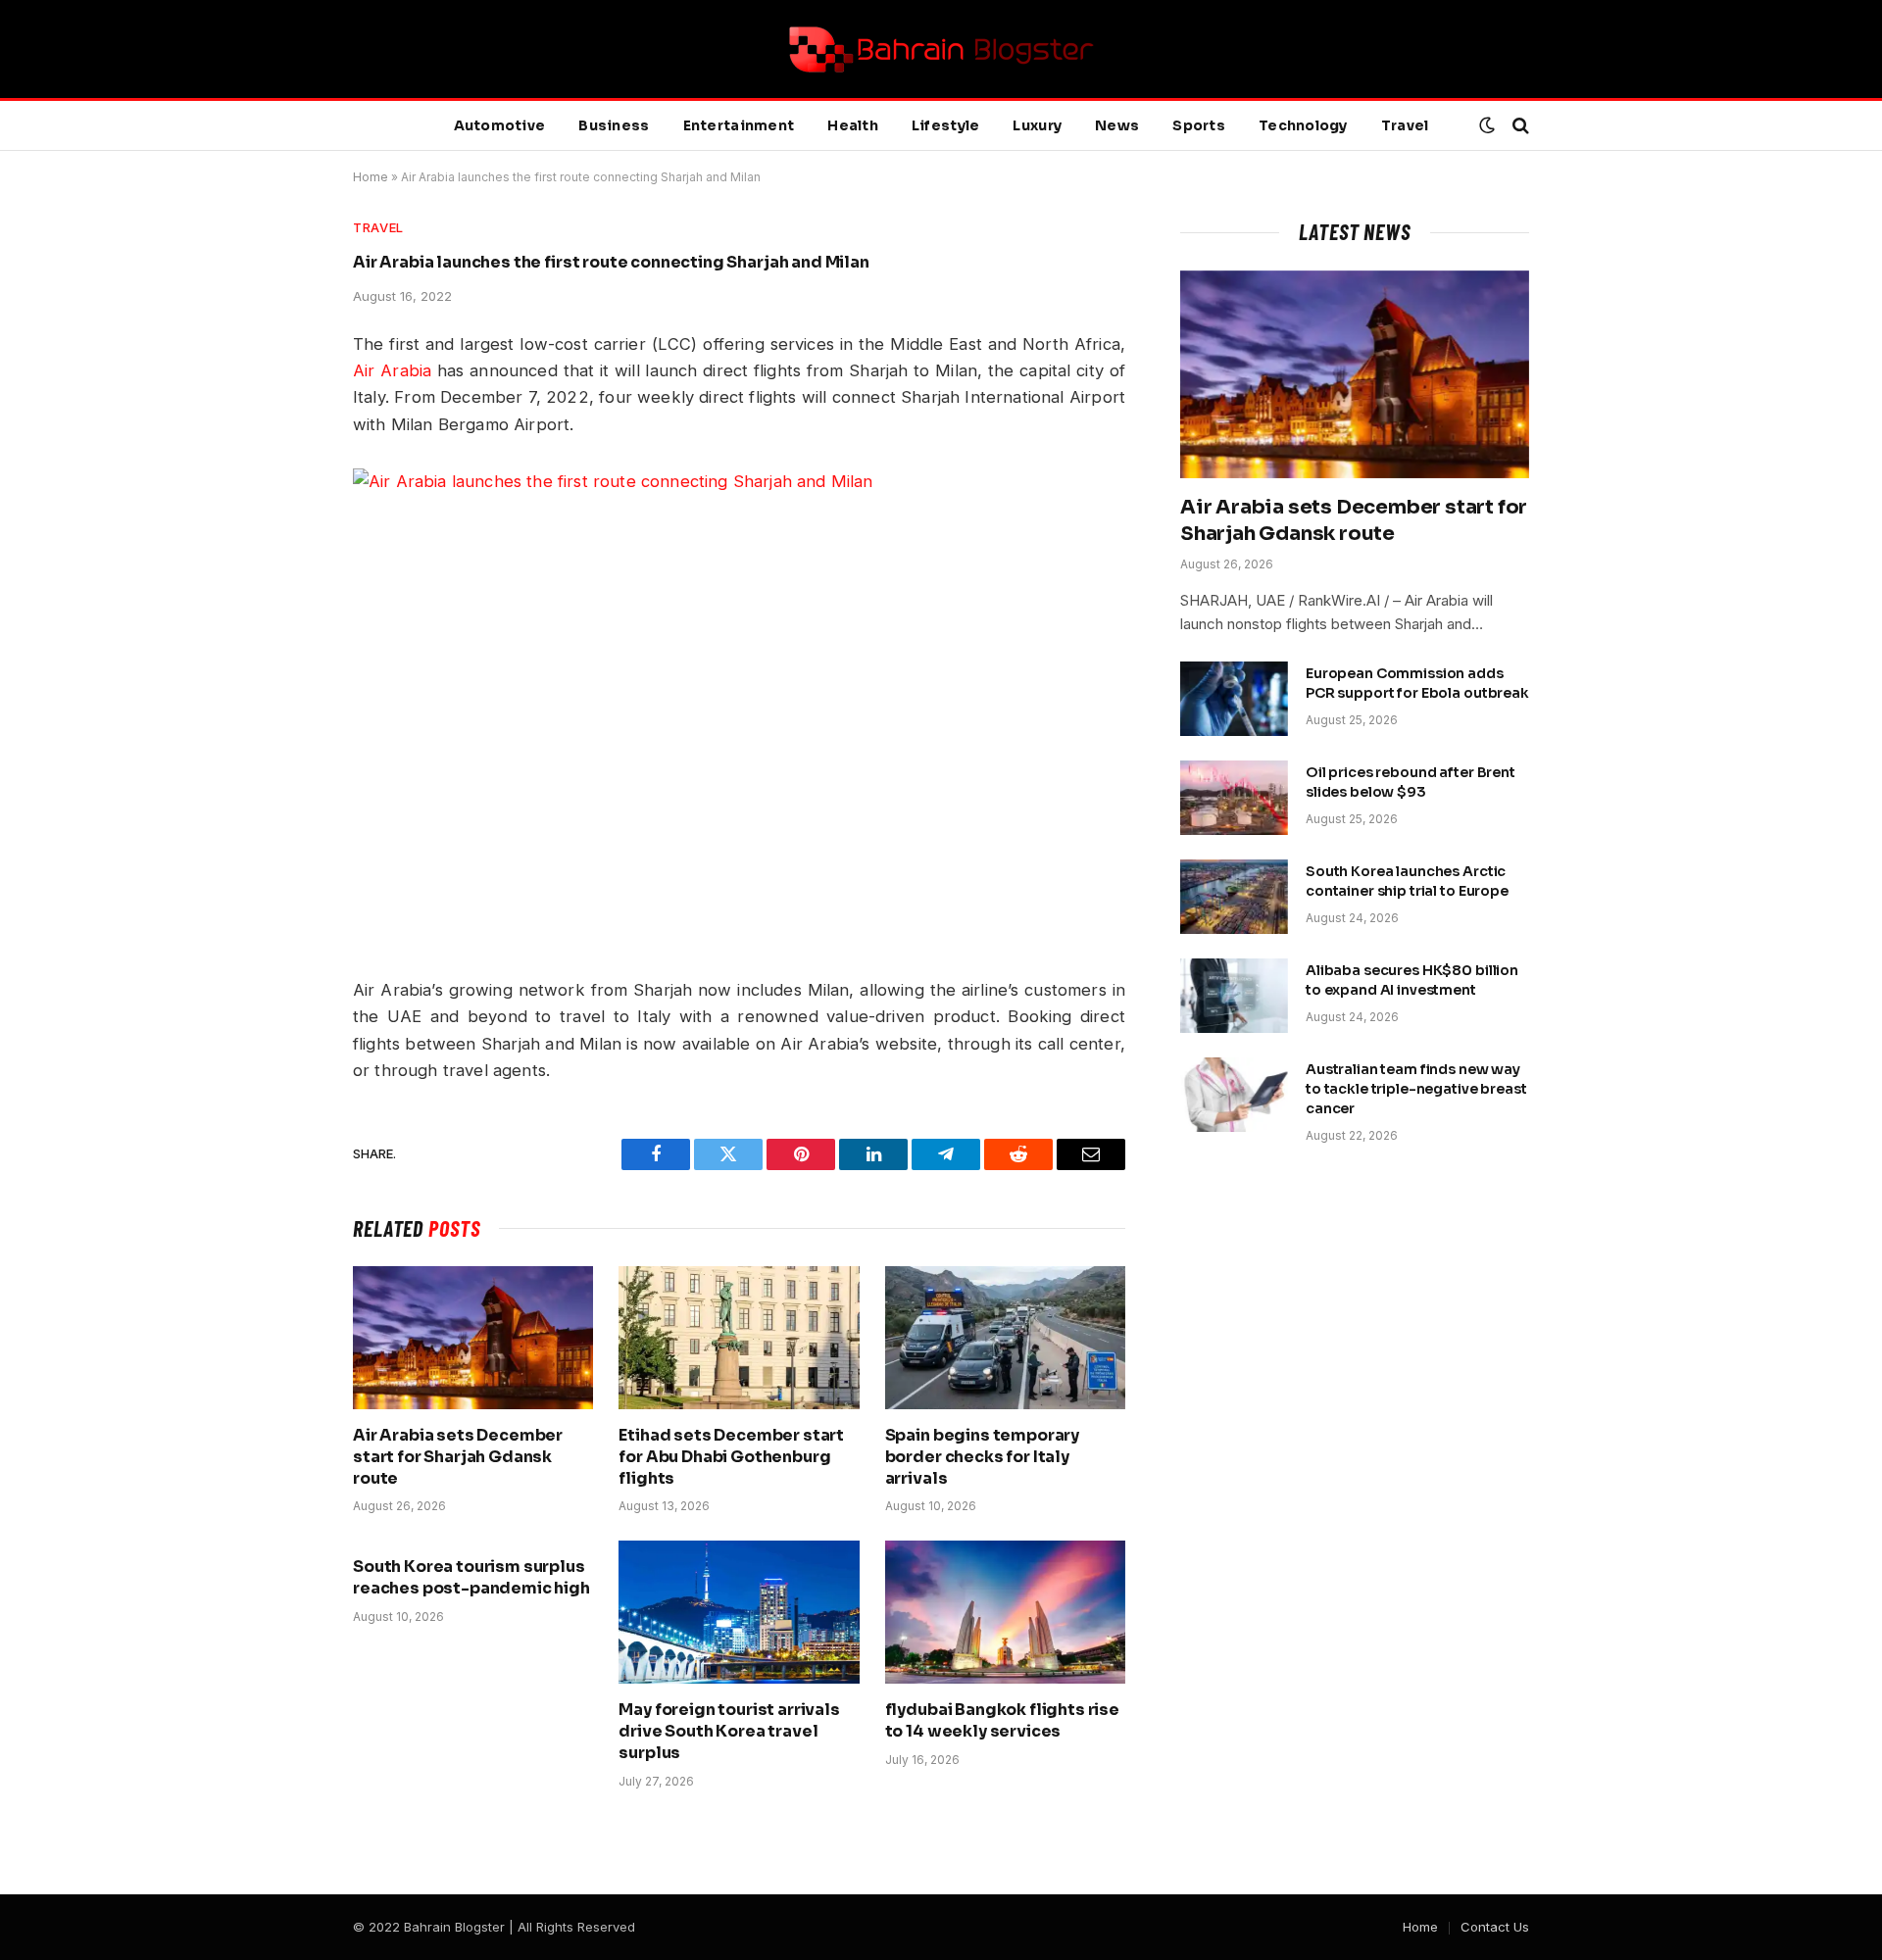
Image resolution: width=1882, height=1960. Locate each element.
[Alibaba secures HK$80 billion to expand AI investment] (1234, 996)
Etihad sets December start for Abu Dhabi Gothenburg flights (731, 1457)
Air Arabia (392, 370)
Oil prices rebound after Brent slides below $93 (1411, 782)
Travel (1405, 125)
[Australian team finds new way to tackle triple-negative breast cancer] (1234, 1095)
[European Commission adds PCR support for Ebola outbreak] (1234, 699)
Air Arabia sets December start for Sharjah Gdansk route (458, 1457)
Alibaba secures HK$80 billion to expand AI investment (1412, 980)
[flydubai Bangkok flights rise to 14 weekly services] (1005, 1612)
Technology (1303, 125)
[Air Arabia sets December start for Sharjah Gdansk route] (473, 1338)
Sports (1199, 125)
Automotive (500, 125)
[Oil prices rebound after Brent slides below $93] (1234, 798)
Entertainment (739, 125)
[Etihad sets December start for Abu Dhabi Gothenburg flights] (739, 1338)
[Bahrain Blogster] (941, 49)
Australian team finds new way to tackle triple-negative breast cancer (1416, 1089)
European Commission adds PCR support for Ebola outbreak (1417, 683)
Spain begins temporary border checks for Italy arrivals (982, 1457)
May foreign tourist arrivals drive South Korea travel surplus (729, 1731)
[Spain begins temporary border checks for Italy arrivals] (1005, 1338)
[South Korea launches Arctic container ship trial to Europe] (1234, 897)
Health (853, 125)
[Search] (1519, 126)
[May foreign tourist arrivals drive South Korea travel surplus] (739, 1612)
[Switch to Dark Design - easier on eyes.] (1487, 125)
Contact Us (1495, 1927)
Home (371, 177)
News (1117, 125)
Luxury (1037, 125)
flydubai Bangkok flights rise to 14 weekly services (1002, 1720)
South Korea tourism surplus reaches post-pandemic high (471, 1577)
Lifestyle (946, 125)
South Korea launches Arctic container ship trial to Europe (1407, 881)
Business (614, 125)
